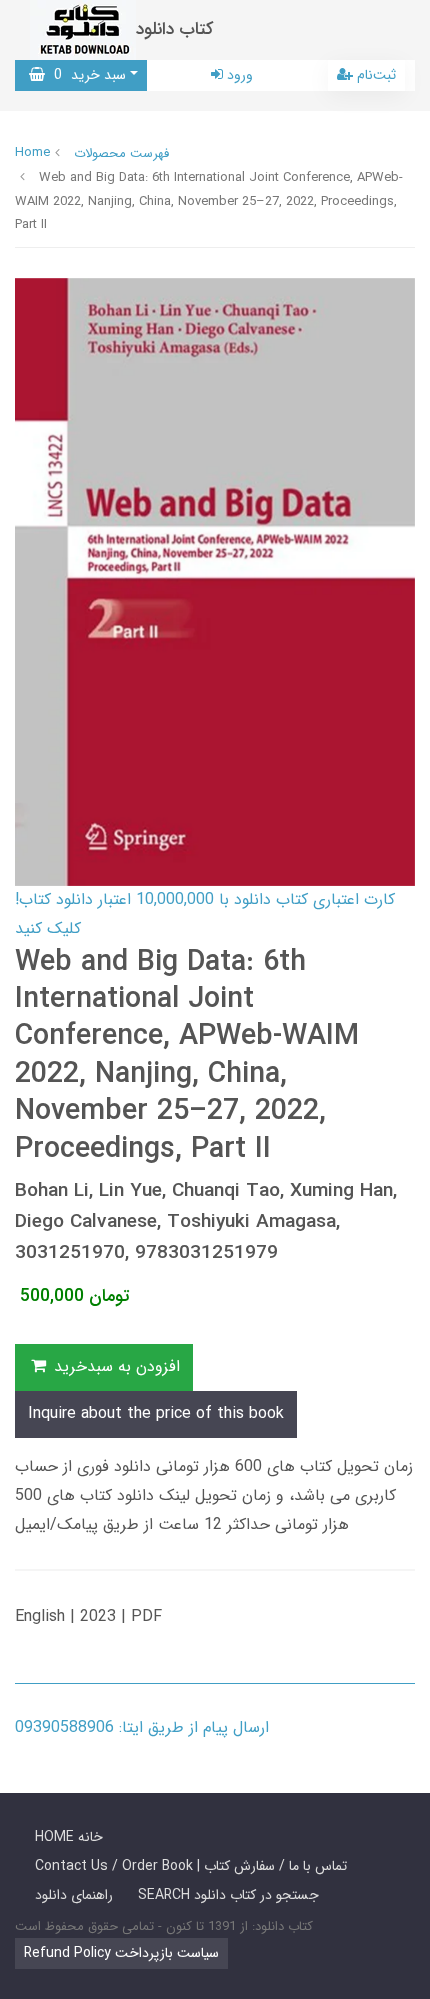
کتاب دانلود (175, 29)
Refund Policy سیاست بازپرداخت (121, 1953)
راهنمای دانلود (74, 1895)
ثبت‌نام (374, 75)
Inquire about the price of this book (156, 1413)
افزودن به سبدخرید (114, 1366)
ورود (238, 75)
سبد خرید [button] (85, 75)
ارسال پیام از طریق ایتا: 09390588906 (142, 1727)
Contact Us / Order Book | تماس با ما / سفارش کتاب (191, 1866)
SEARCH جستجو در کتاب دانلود (228, 1895)
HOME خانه (69, 1837)
